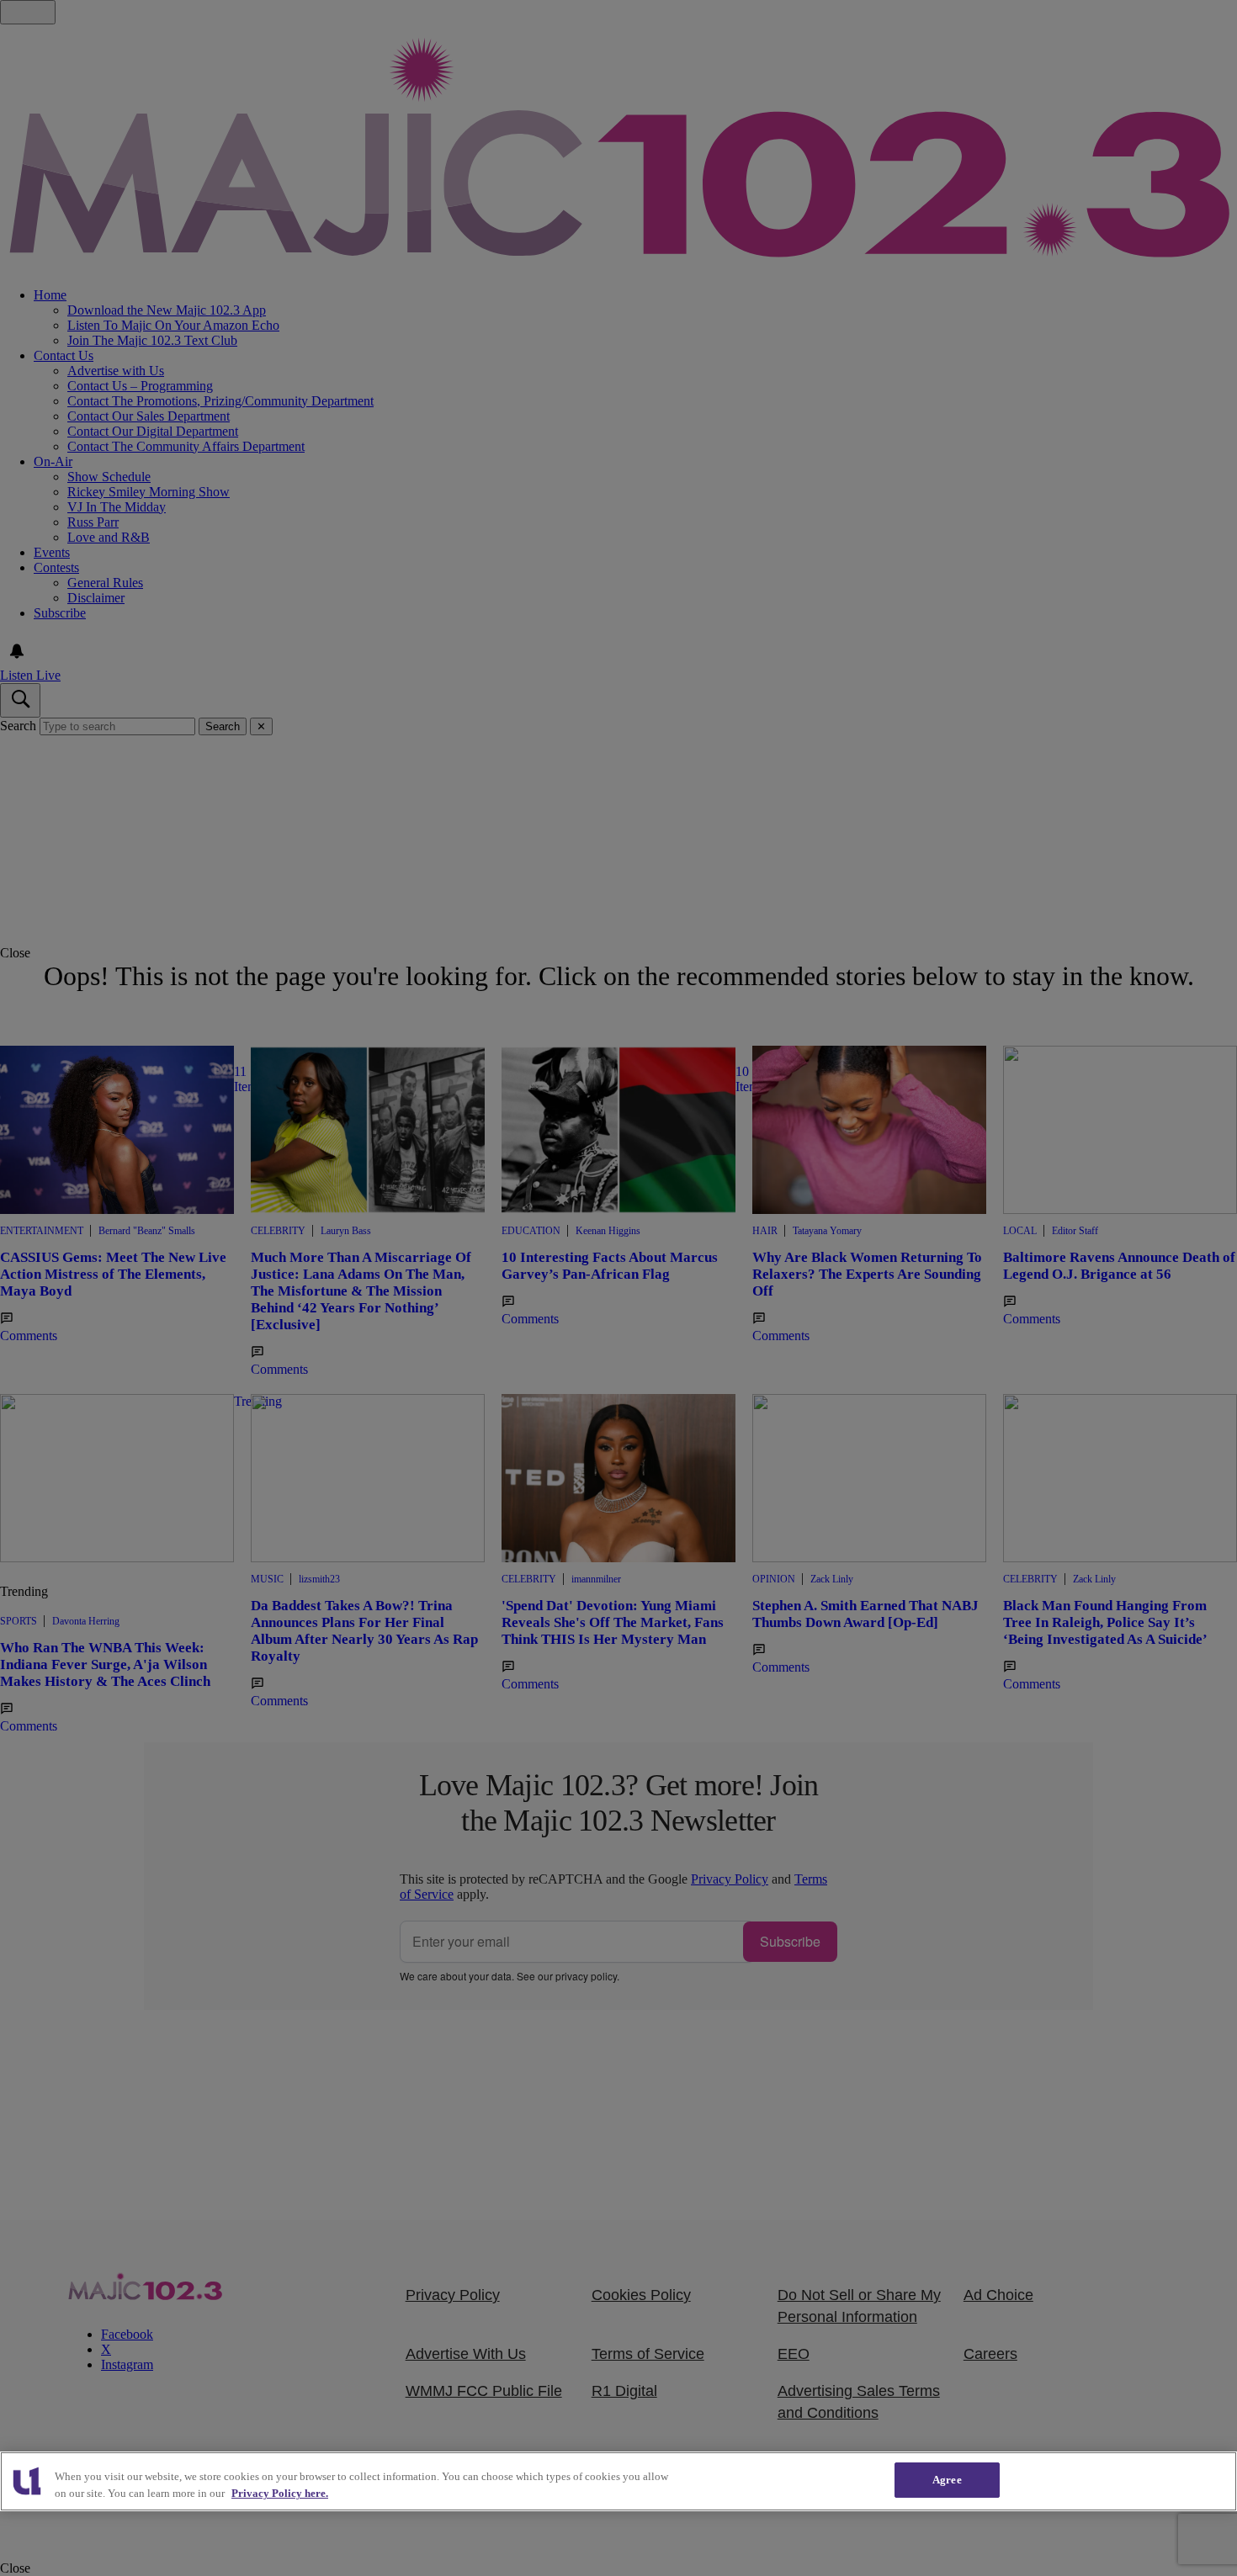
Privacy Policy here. (280, 2493)
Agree (947, 2480)
